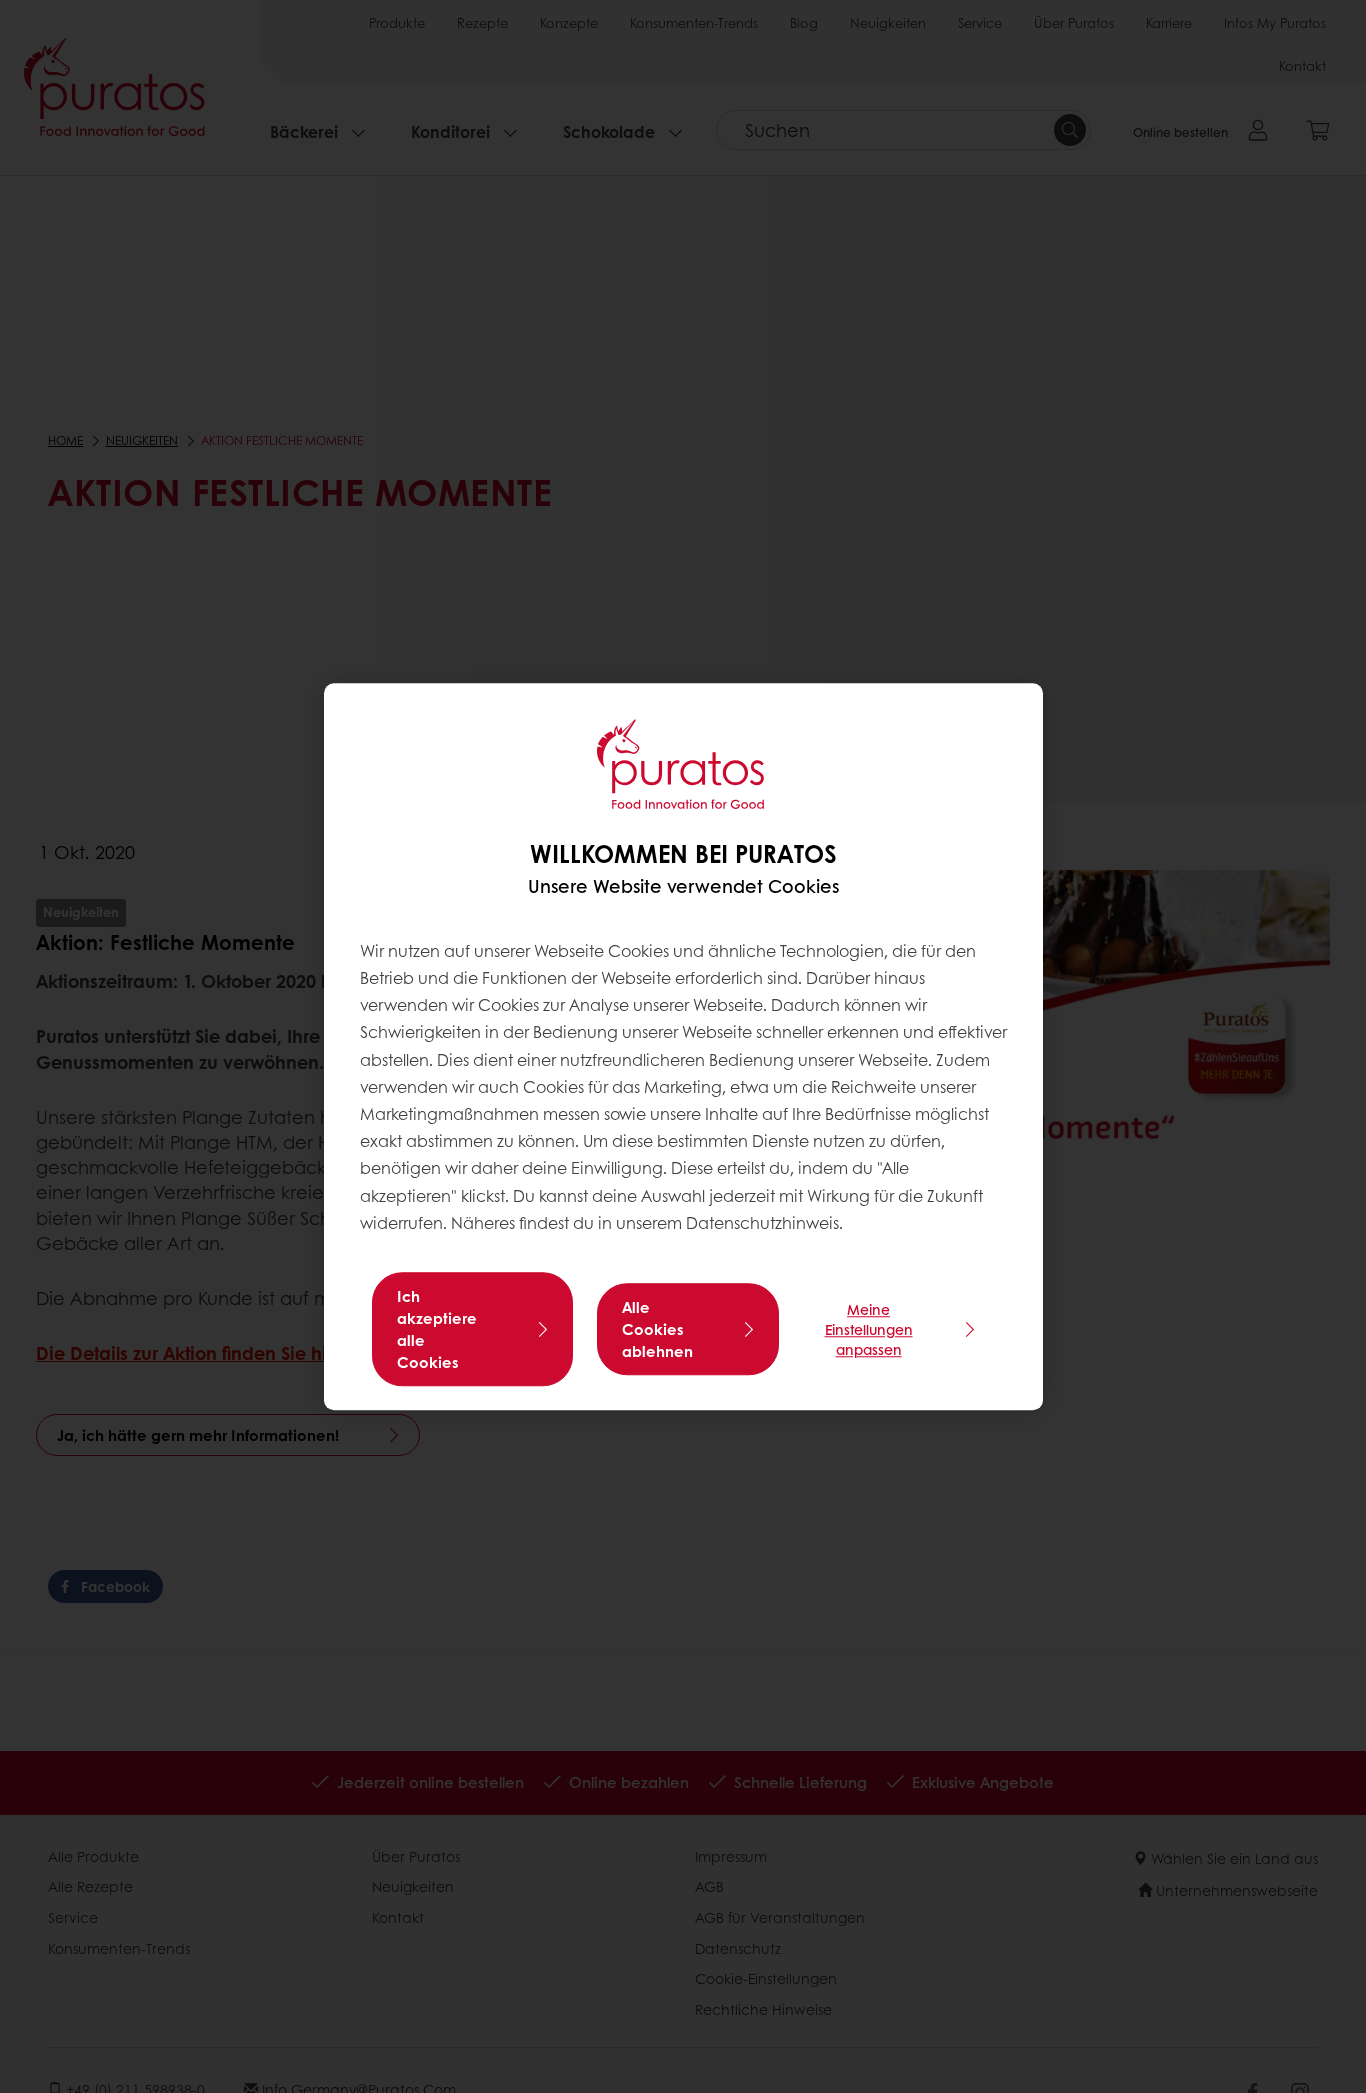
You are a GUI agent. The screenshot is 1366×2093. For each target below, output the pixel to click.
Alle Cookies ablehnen (657, 1329)
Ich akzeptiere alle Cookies (437, 1329)
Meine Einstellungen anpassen (869, 1329)
